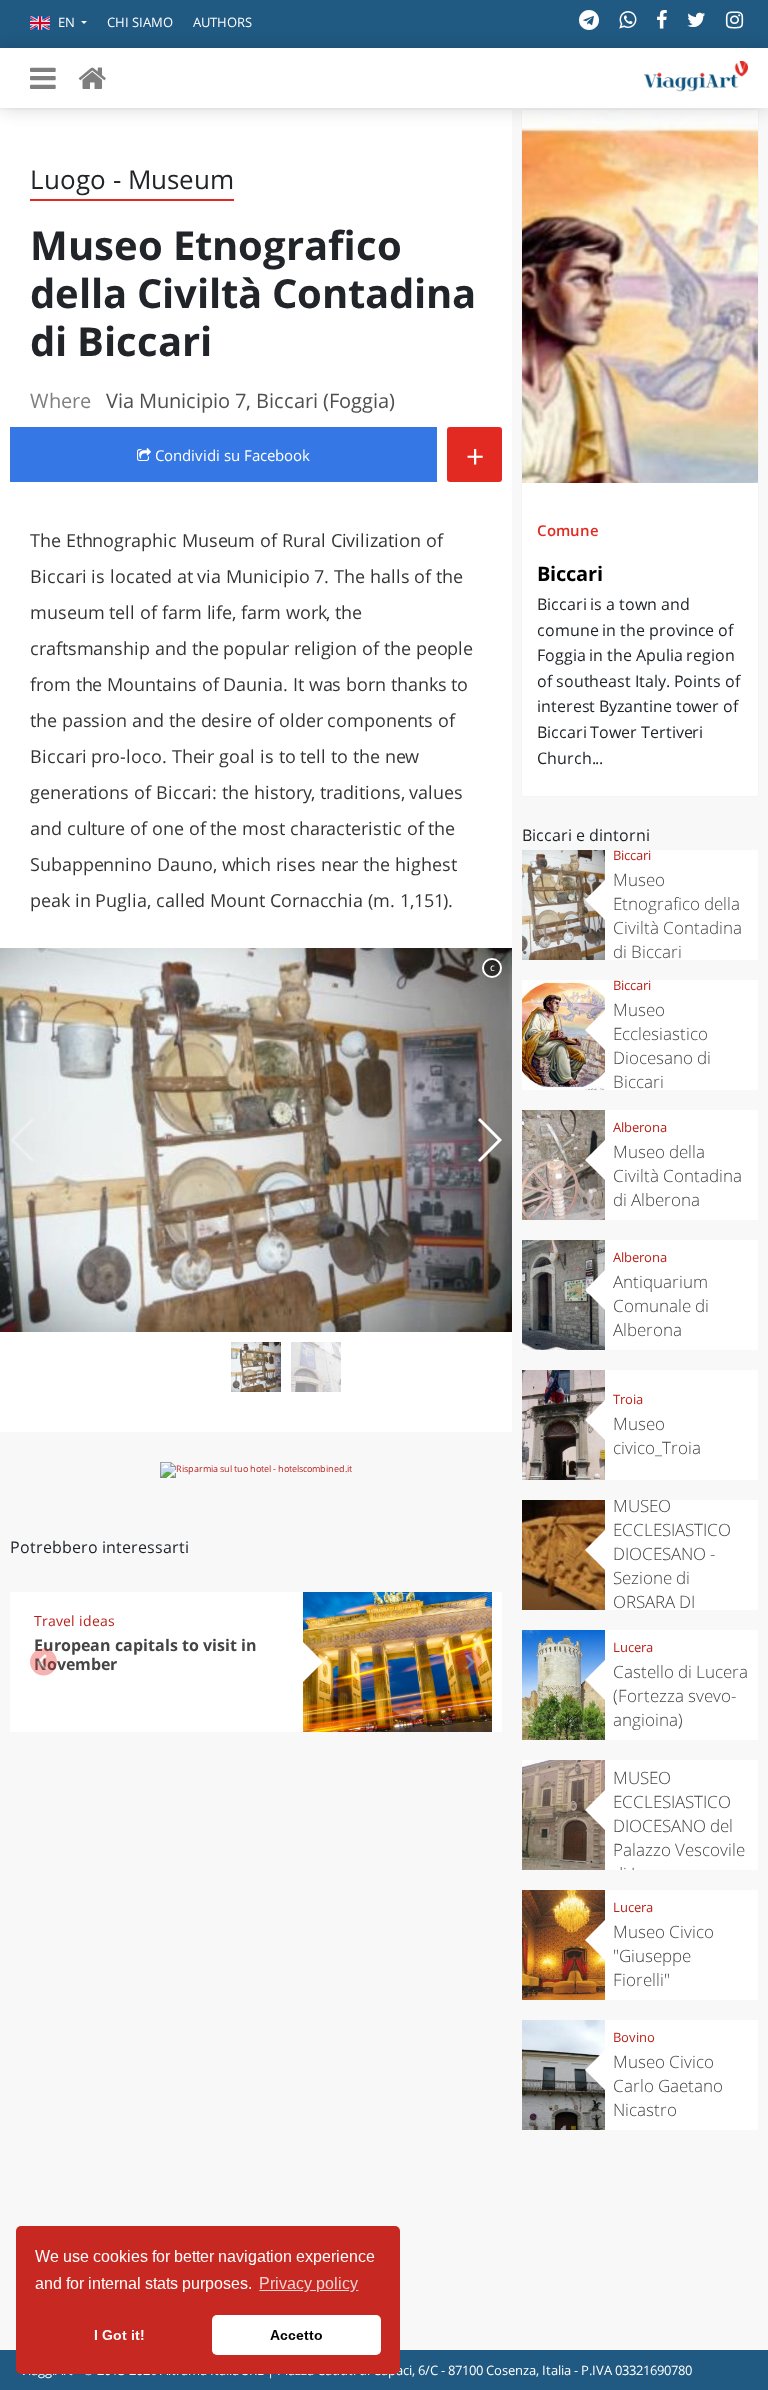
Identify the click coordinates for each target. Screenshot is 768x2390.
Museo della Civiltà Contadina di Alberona (677, 1175)
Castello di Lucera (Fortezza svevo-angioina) (680, 1695)
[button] (58, 24)
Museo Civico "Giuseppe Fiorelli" (663, 1955)
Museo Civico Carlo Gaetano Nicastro (668, 2085)
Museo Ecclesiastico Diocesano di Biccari (662, 1045)
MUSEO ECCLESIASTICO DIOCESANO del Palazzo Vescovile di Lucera (679, 1825)
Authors (222, 22)
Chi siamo (140, 22)
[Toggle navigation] (43, 78)
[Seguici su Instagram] (734, 19)
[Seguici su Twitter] (696, 19)
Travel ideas (74, 1620)
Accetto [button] (296, 2335)
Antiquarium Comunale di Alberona (661, 1305)
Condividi (230, 455)
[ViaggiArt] (92, 77)
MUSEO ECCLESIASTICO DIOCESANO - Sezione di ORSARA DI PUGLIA (672, 1565)
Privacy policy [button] (308, 2283)
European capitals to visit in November (145, 1654)
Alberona (640, 1127)
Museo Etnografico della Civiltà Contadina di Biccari (677, 915)
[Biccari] (640, 296)
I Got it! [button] (119, 2335)
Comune (568, 530)
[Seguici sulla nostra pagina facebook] (661, 19)
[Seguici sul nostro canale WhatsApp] (627, 19)
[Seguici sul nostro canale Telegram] (589, 19)
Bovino (634, 2037)
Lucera (633, 1647)
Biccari (570, 573)
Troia (628, 1399)
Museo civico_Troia (657, 1435)
